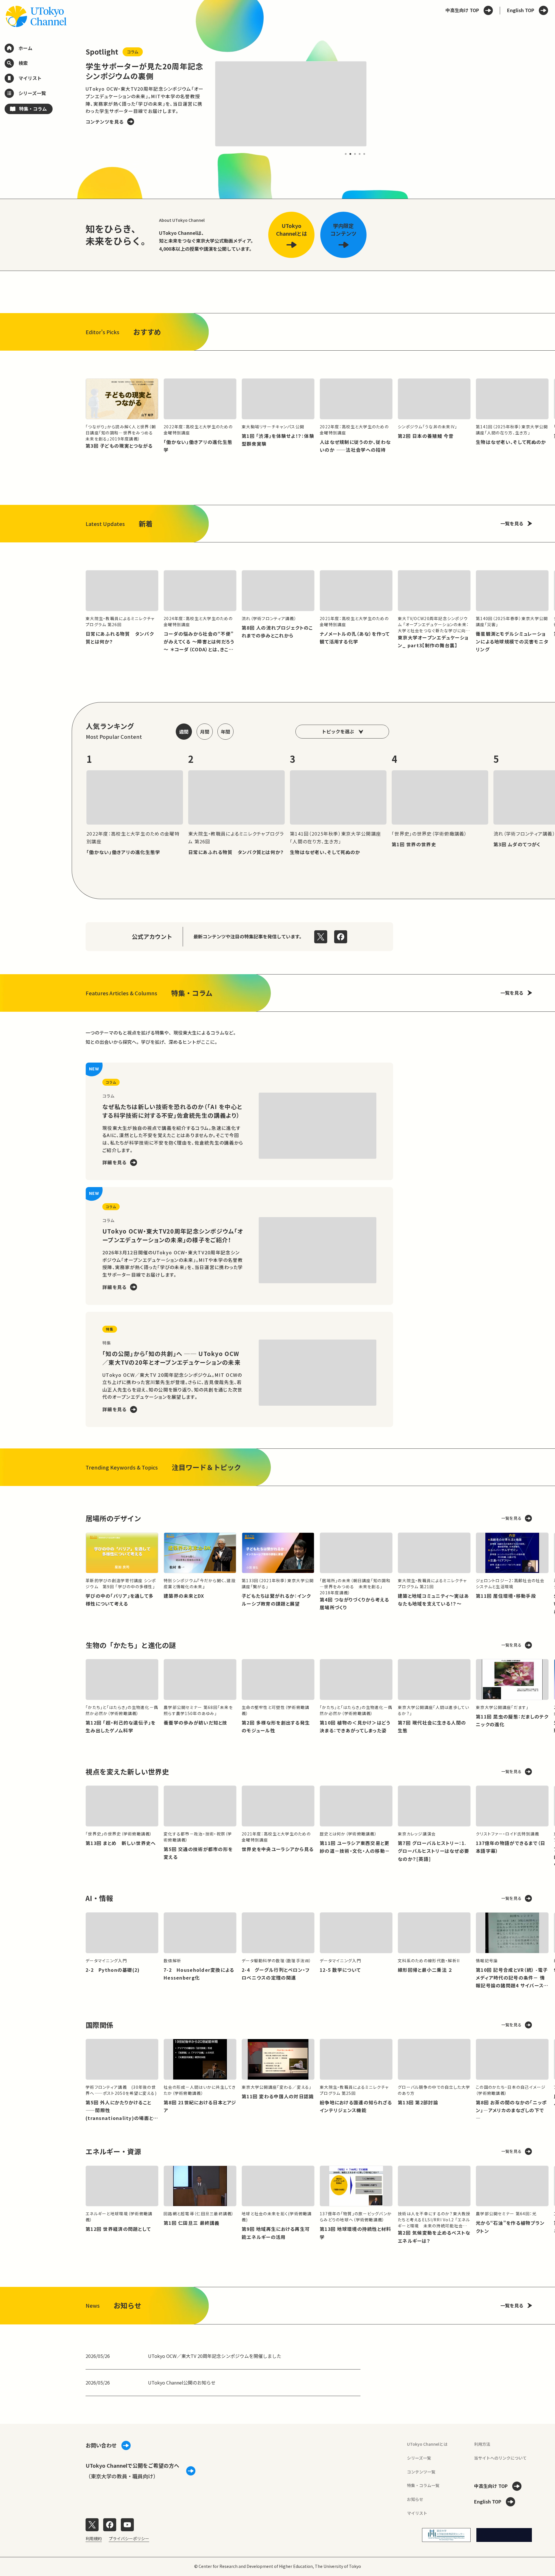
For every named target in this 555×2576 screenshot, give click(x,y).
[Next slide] (380, 104)
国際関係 (99, 2025)
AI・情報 (99, 1898)
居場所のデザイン (113, 1518)
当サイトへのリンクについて (500, 2458)
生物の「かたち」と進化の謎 (131, 1645)
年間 (225, 732)
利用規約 (94, 2538)
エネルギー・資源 (113, 2151)
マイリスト (417, 2513)
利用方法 (482, 2444)
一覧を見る (512, 523)
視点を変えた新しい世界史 (127, 1771)
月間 (205, 732)
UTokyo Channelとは (427, 2444)
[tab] (346, 154)
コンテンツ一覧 (421, 2472)
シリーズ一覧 (419, 2458)
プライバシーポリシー (129, 2538)
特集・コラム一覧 (423, 2485)
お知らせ (415, 2499)
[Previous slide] (72, 104)
